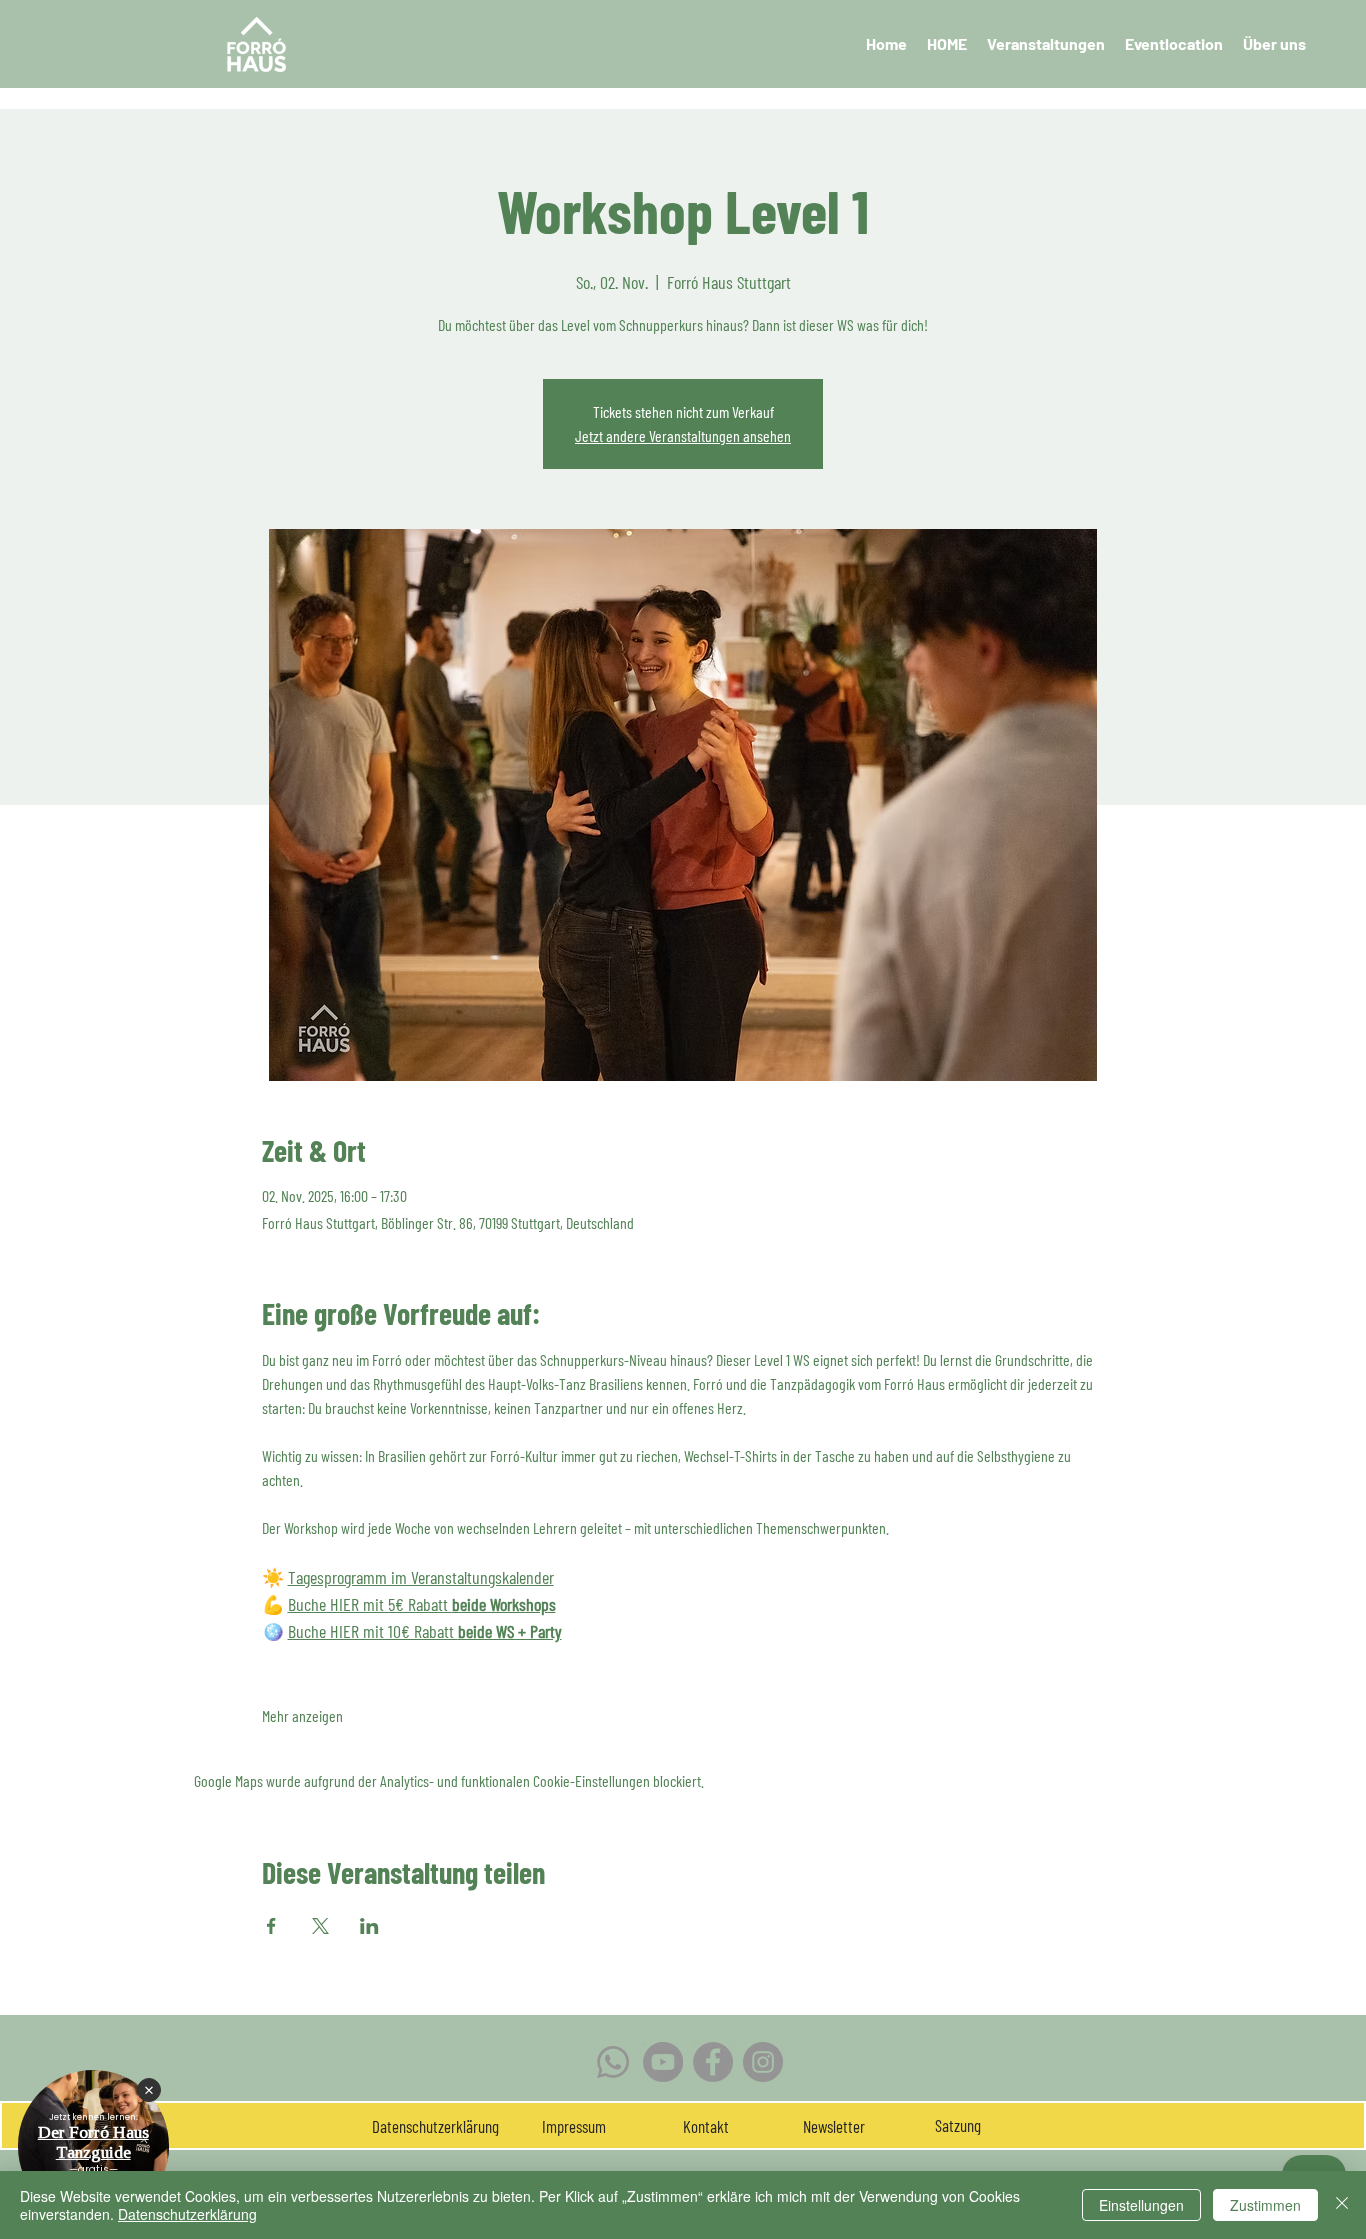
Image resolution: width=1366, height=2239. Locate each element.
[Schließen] (1342, 2205)
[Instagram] (763, 2062)
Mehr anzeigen (302, 1715)
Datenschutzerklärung (187, 2214)
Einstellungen (1141, 2205)
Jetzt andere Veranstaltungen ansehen (683, 435)
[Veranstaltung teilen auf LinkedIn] (369, 1926)
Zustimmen (1265, 2205)
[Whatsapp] (613, 2062)
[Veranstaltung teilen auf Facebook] (271, 1926)
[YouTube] (663, 2062)
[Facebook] (713, 2062)
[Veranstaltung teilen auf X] (320, 1926)
